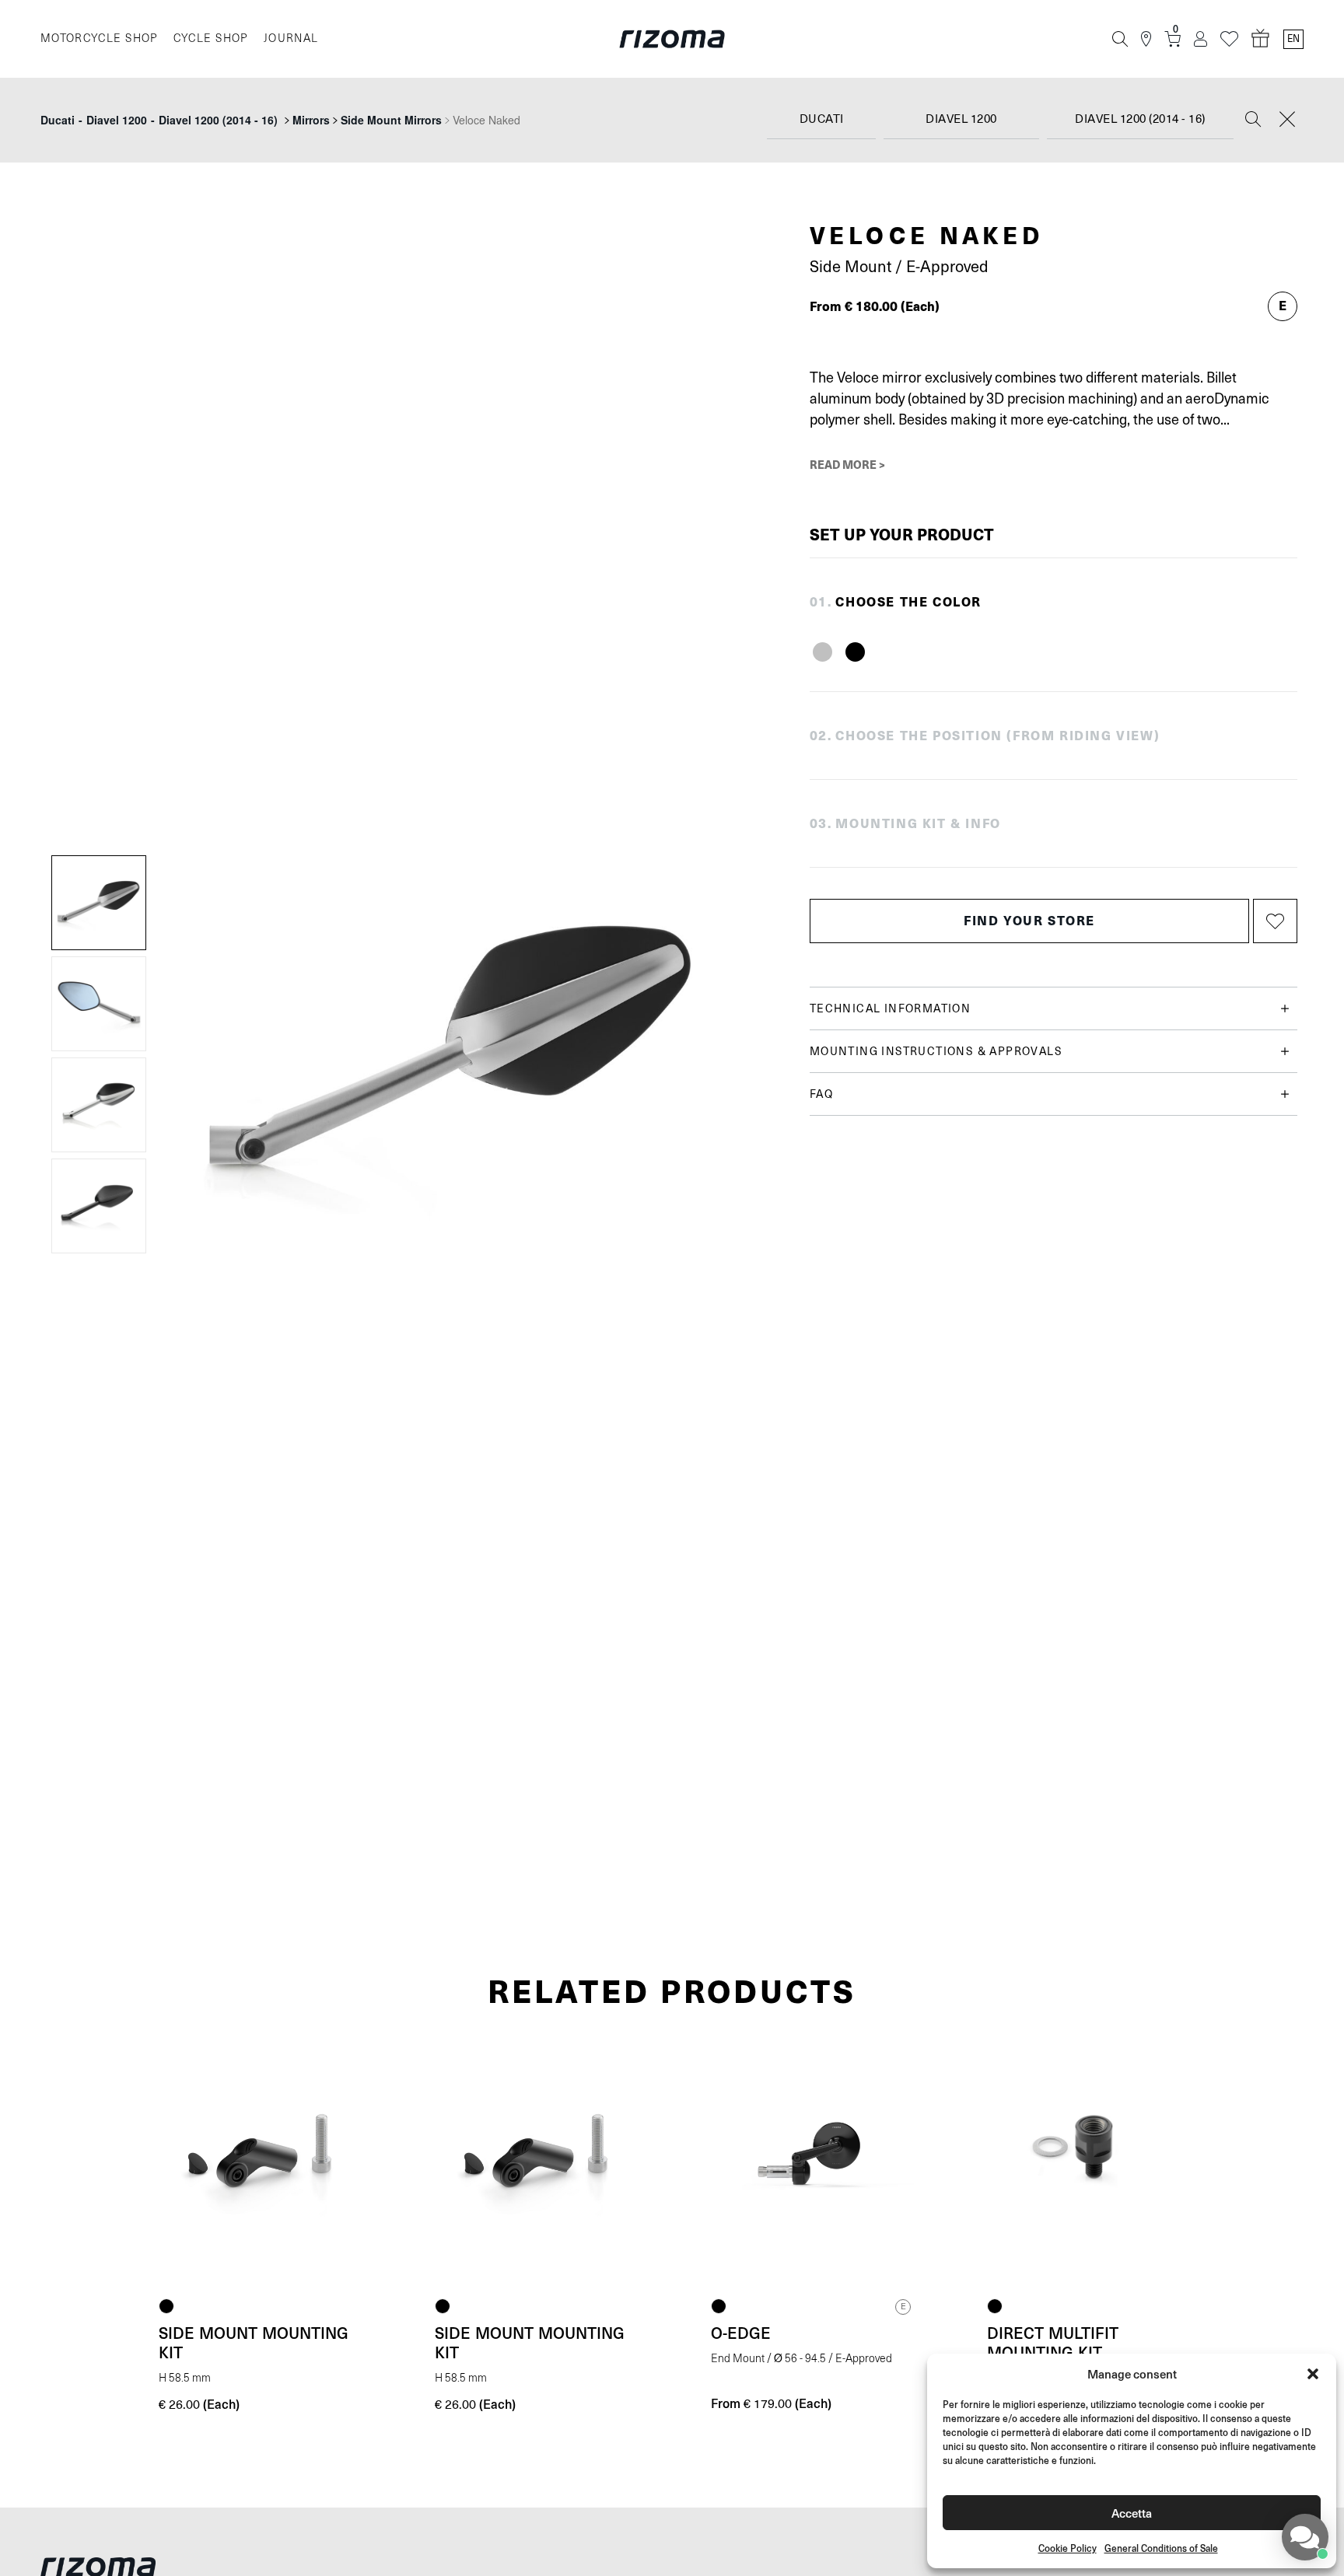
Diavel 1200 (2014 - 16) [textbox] (1140, 119)
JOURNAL (291, 38)
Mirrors (311, 120)
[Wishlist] (1229, 39)
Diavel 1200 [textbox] (961, 119)
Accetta (1132, 2513)
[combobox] (821, 120)
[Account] (1200, 39)
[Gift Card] (1261, 39)
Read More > (847, 464)
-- (159, 120)
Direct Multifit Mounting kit (1053, 2342)
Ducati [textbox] (822, 119)
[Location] (1146, 39)
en (1293, 39)
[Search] (1120, 39)
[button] (1313, 2374)
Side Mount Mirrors (391, 120)
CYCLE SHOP (211, 38)
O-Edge (741, 2333)
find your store (1029, 920)
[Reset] (1287, 121)
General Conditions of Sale (1161, 2548)
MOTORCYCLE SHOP (99, 38)
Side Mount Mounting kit (254, 2342)
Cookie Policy (1067, 2548)
